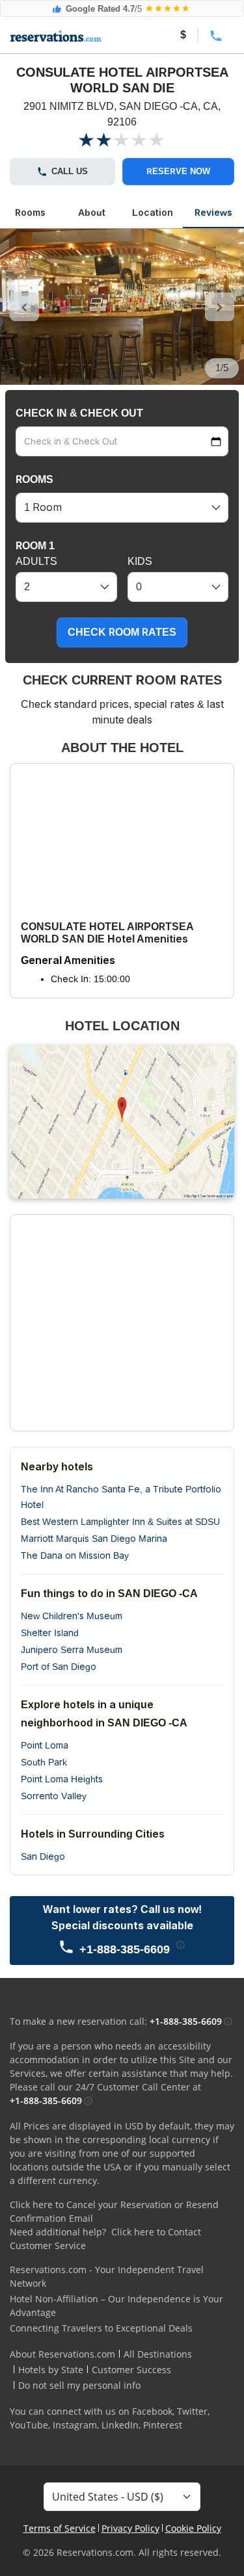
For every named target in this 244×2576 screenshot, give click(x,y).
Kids (140, 561)
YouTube (29, 2425)
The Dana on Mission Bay (75, 1555)
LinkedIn (120, 2425)
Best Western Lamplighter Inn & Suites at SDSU (120, 1522)
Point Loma (45, 1745)
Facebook (152, 2411)
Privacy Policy (130, 2528)
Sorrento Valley (54, 1796)
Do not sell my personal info (79, 2385)
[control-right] (220, 307)
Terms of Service (60, 2528)
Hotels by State (51, 2370)
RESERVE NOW (178, 171)
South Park (44, 1762)
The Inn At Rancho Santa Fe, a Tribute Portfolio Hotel (121, 1497)
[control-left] (24, 307)
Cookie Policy (193, 2528)
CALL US (70, 171)
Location (153, 213)
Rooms (30, 213)
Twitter (192, 2411)
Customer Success (131, 2370)
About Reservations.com (62, 2354)
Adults (36, 561)
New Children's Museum (72, 1616)
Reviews (213, 213)
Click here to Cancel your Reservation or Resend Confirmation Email (114, 2211)
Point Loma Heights (62, 1779)
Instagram (75, 2425)
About (92, 213)
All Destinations (158, 2354)
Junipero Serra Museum (72, 1650)
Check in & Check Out (79, 413)
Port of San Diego (59, 1667)
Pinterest (163, 2425)
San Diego (43, 1856)
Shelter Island (50, 1633)
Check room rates (122, 632)
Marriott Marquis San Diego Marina (94, 1539)
